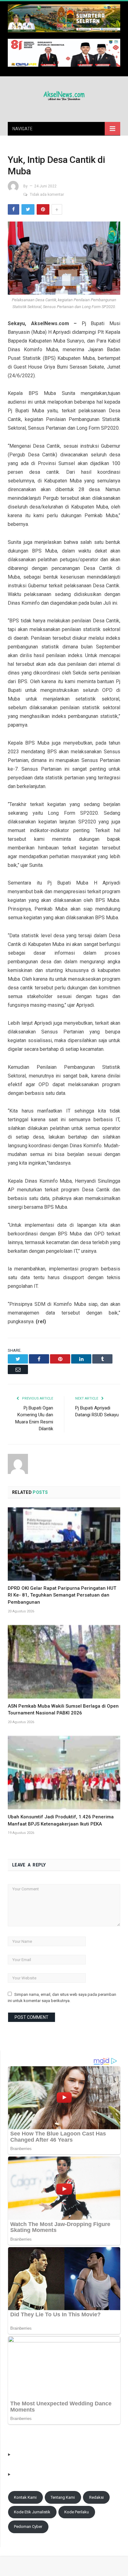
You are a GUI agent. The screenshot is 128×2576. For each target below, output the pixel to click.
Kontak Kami (25, 2497)
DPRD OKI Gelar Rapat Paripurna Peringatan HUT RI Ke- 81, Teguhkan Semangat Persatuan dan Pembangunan (62, 1595)
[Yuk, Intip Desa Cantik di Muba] (64, 259)
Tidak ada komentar (47, 195)
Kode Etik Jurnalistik (32, 2512)
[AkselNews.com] (64, 95)
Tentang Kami (63, 2497)
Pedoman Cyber (28, 2527)
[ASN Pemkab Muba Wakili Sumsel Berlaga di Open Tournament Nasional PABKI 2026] (64, 1662)
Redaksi (96, 2497)
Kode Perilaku (77, 2512)
